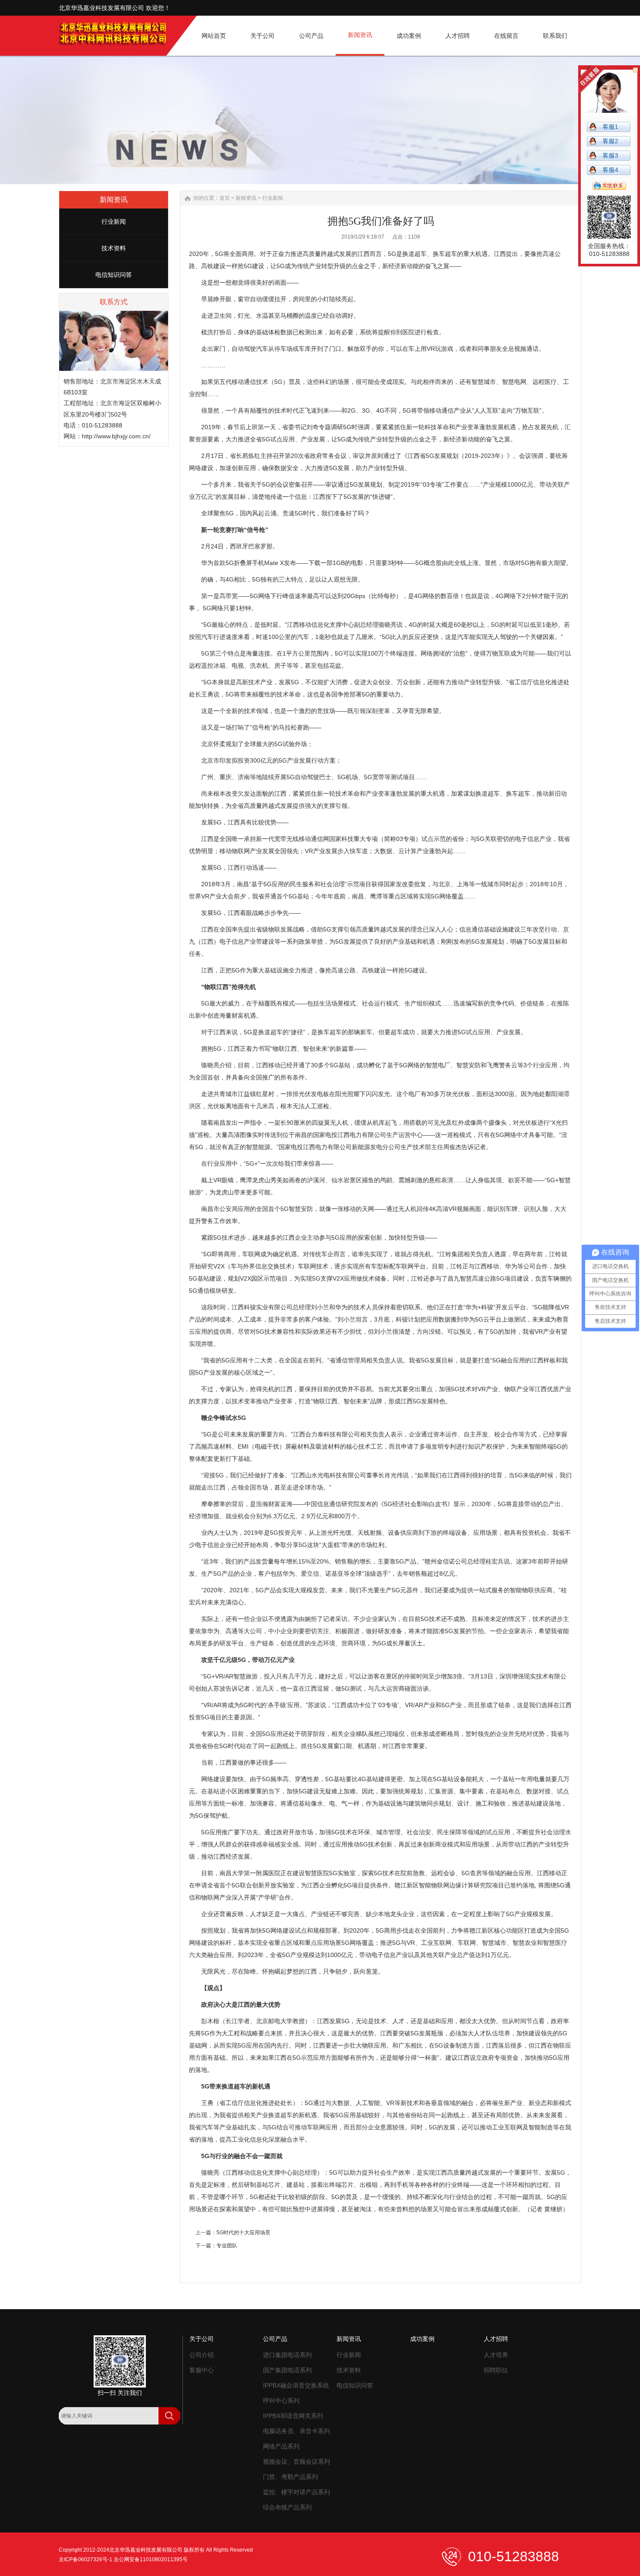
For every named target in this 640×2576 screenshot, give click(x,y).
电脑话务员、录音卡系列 (296, 2431)
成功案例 (422, 2339)
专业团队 (227, 2246)
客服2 (610, 141)
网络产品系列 (281, 2446)
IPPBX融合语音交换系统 (296, 2385)
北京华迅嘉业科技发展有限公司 (146, 2550)
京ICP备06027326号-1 (86, 2559)
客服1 (610, 127)
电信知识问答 (114, 275)
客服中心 (202, 2370)
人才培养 (496, 2355)
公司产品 (275, 2339)
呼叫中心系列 (281, 2401)
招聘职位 (496, 2370)
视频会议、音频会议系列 (296, 2462)
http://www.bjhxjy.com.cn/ (116, 436)
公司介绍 (202, 2355)
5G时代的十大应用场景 (243, 2233)
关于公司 (202, 2339)
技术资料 (114, 248)
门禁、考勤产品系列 (290, 2477)
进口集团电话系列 (287, 2355)
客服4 (610, 170)
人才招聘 (496, 2339)
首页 (225, 198)
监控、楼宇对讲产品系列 (296, 2492)
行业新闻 (114, 222)
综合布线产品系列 (287, 2507)
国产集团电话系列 (287, 2370)
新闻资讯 (246, 198)
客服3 (610, 155)
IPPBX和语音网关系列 (293, 2416)
